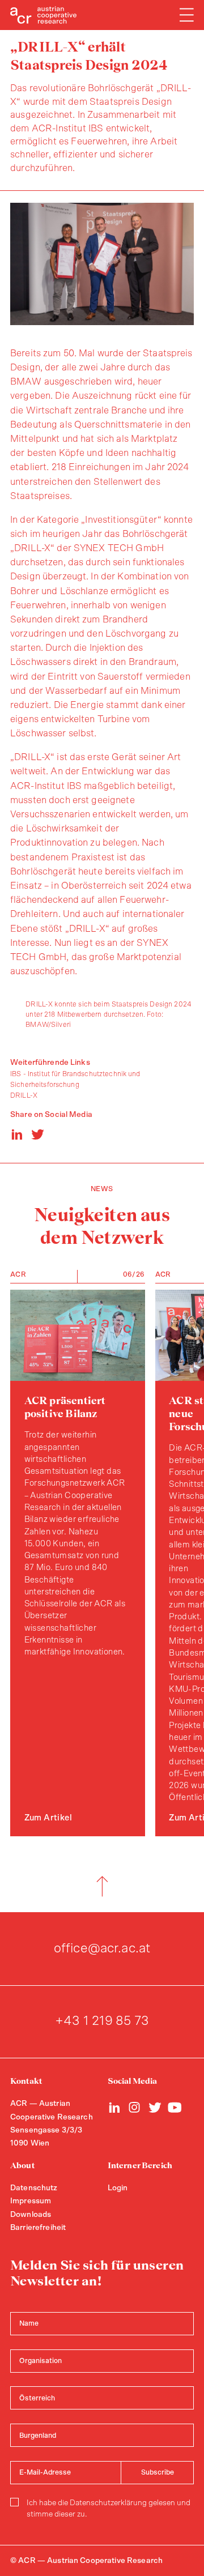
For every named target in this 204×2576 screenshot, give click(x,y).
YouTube (175, 2107)
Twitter (155, 2107)
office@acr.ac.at (102, 1948)
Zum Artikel (48, 1818)
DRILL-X (24, 1095)
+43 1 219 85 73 (102, 2021)
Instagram (135, 2107)
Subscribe (158, 2472)
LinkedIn (115, 2107)
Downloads (31, 2215)
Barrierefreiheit (38, 2228)
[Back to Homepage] (44, 15)
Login (118, 2188)
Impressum (31, 2201)
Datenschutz (34, 2188)
